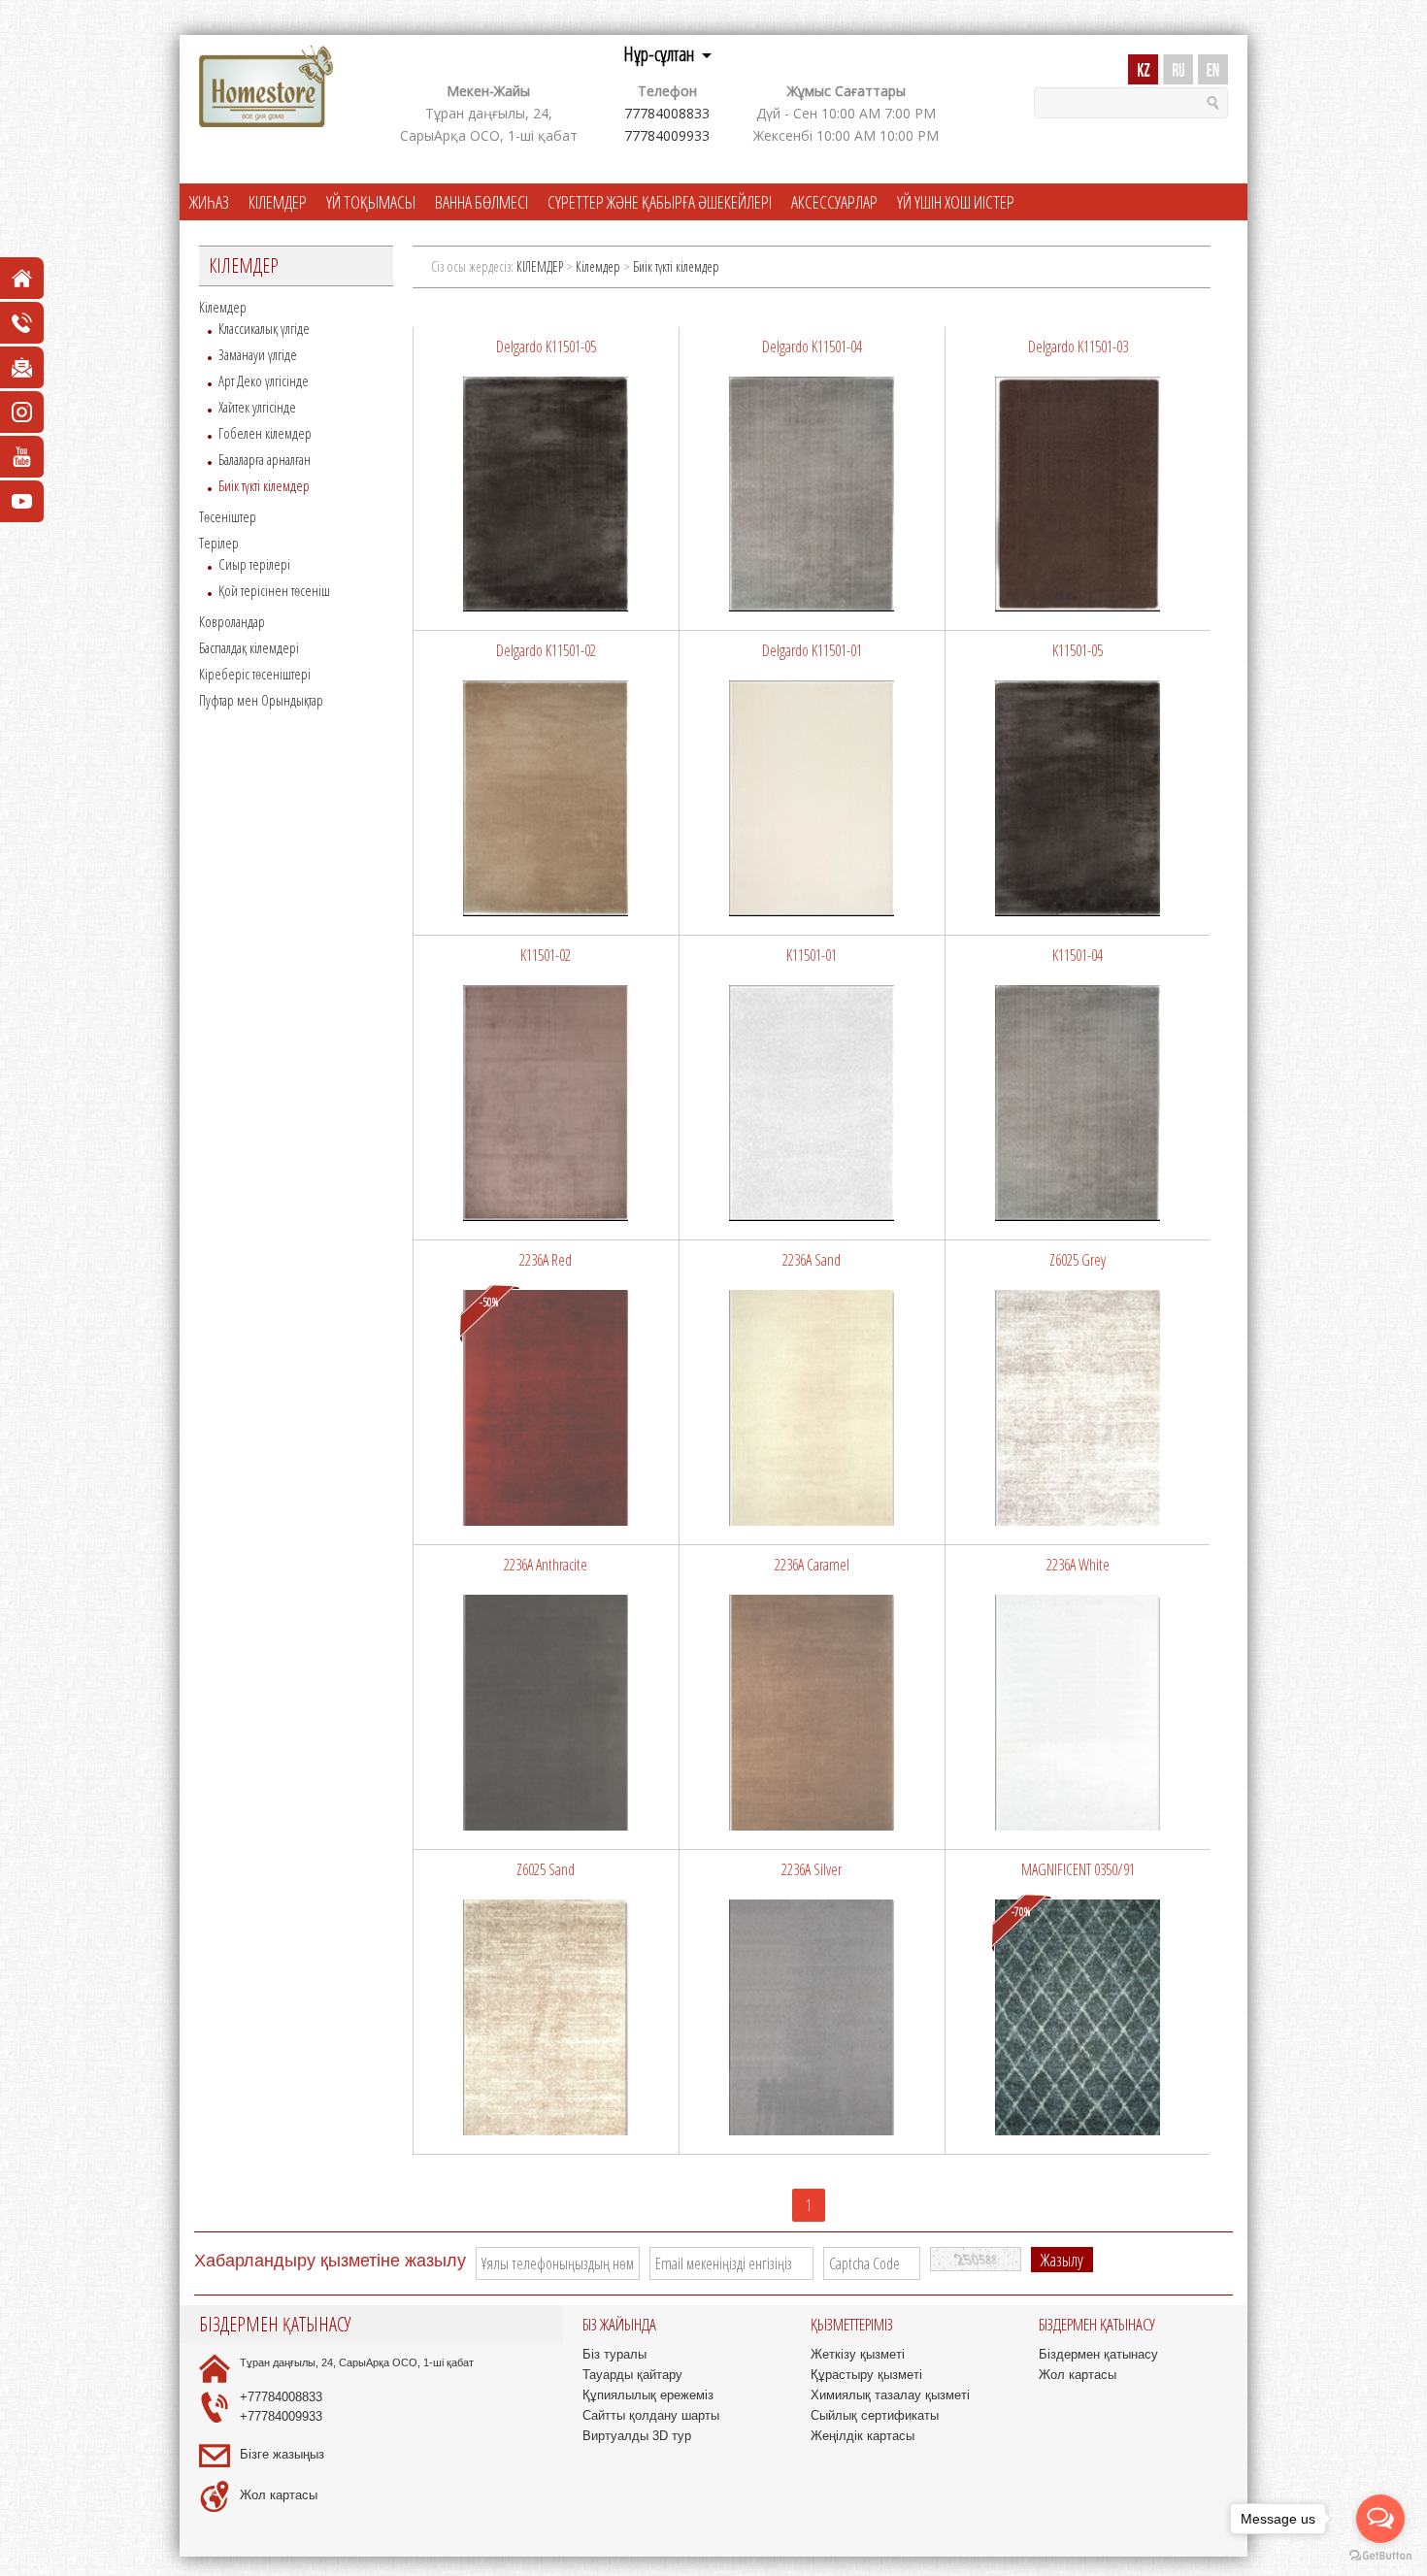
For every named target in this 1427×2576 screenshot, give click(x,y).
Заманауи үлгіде (258, 354)
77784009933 (667, 135)
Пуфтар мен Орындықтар (261, 700)
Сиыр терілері (254, 564)
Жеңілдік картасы (863, 2436)
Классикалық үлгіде (264, 328)
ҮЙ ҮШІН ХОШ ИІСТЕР (956, 202)
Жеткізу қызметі (858, 2354)
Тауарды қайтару (632, 2375)
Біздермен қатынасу (1098, 2354)
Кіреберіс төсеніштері (255, 674)
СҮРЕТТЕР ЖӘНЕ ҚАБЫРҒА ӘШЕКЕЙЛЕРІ (660, 202)
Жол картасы (279, 2495)
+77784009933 (281, 2416)
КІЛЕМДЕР (278, 202)
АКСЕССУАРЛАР (834, 202)
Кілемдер (223, 307)
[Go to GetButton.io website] (1380, 2556)
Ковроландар (232, 621)
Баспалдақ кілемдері (249, 647)
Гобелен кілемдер (265, 433)
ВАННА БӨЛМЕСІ (481, 202)
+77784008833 (281, 2397)
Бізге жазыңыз (282, 2454)
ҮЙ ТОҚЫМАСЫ (371, 202)
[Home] (266, 87)
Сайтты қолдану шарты (651, 2415)
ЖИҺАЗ (209, 202)
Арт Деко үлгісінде (264, 380)
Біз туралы (614, 2354)
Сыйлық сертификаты (875, 2415)
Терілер (219, 543)
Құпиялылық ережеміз (648, 2395)
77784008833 (667, 113)
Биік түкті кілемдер (264, 485)
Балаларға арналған (265, 459)
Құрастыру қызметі (866, 2375)
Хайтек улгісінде (257, 407)
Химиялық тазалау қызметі (890, 2395)
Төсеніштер (228, 516)
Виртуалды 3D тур (637, 2436)
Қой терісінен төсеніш (274, 590)
